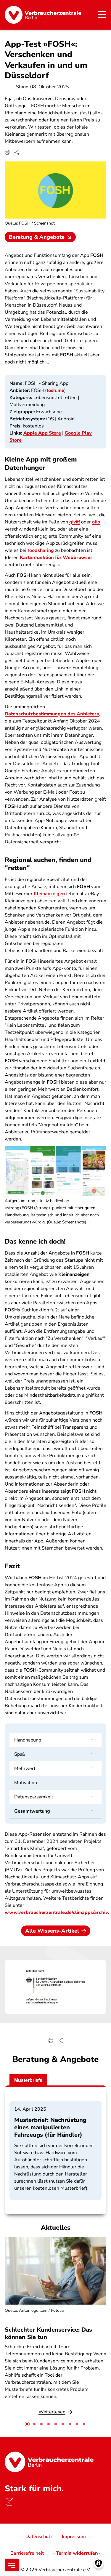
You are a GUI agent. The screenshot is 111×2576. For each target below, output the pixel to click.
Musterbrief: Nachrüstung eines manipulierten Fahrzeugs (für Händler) (50, 2127)
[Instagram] (9, 2502)
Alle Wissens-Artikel (52, 1931)
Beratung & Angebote (37, 237)
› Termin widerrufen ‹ (77, 2553)
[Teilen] (17, 152)
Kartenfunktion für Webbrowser (56, 558)
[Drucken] (7, 152)
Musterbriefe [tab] (28, 2080)
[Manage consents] (98, 2563)
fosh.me (55, 390)
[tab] (27, 2424)
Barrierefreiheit (27, 2553)
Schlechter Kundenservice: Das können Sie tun (48, 2333)
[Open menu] (12, 2565)
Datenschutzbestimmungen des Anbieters (52, 714)
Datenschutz (39, 2537)
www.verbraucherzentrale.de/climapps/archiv (56, 1912)
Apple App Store (42, 433)
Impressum (74, 2537)
